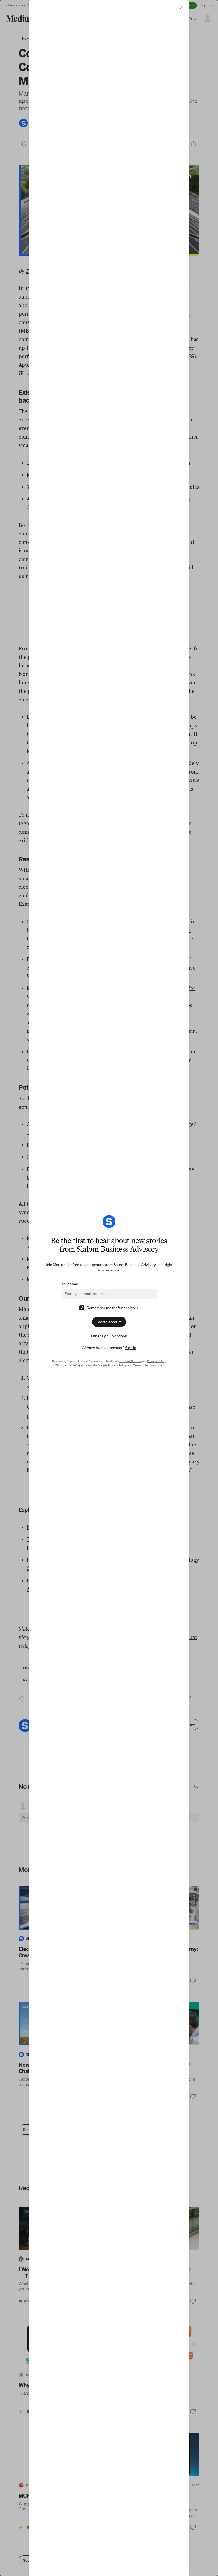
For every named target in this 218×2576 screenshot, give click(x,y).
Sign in (131, 1348)
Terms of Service (130, 1361)
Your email (70, 1284)
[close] (182, 7)
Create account (109, 1322)
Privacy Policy (156, 1361)
